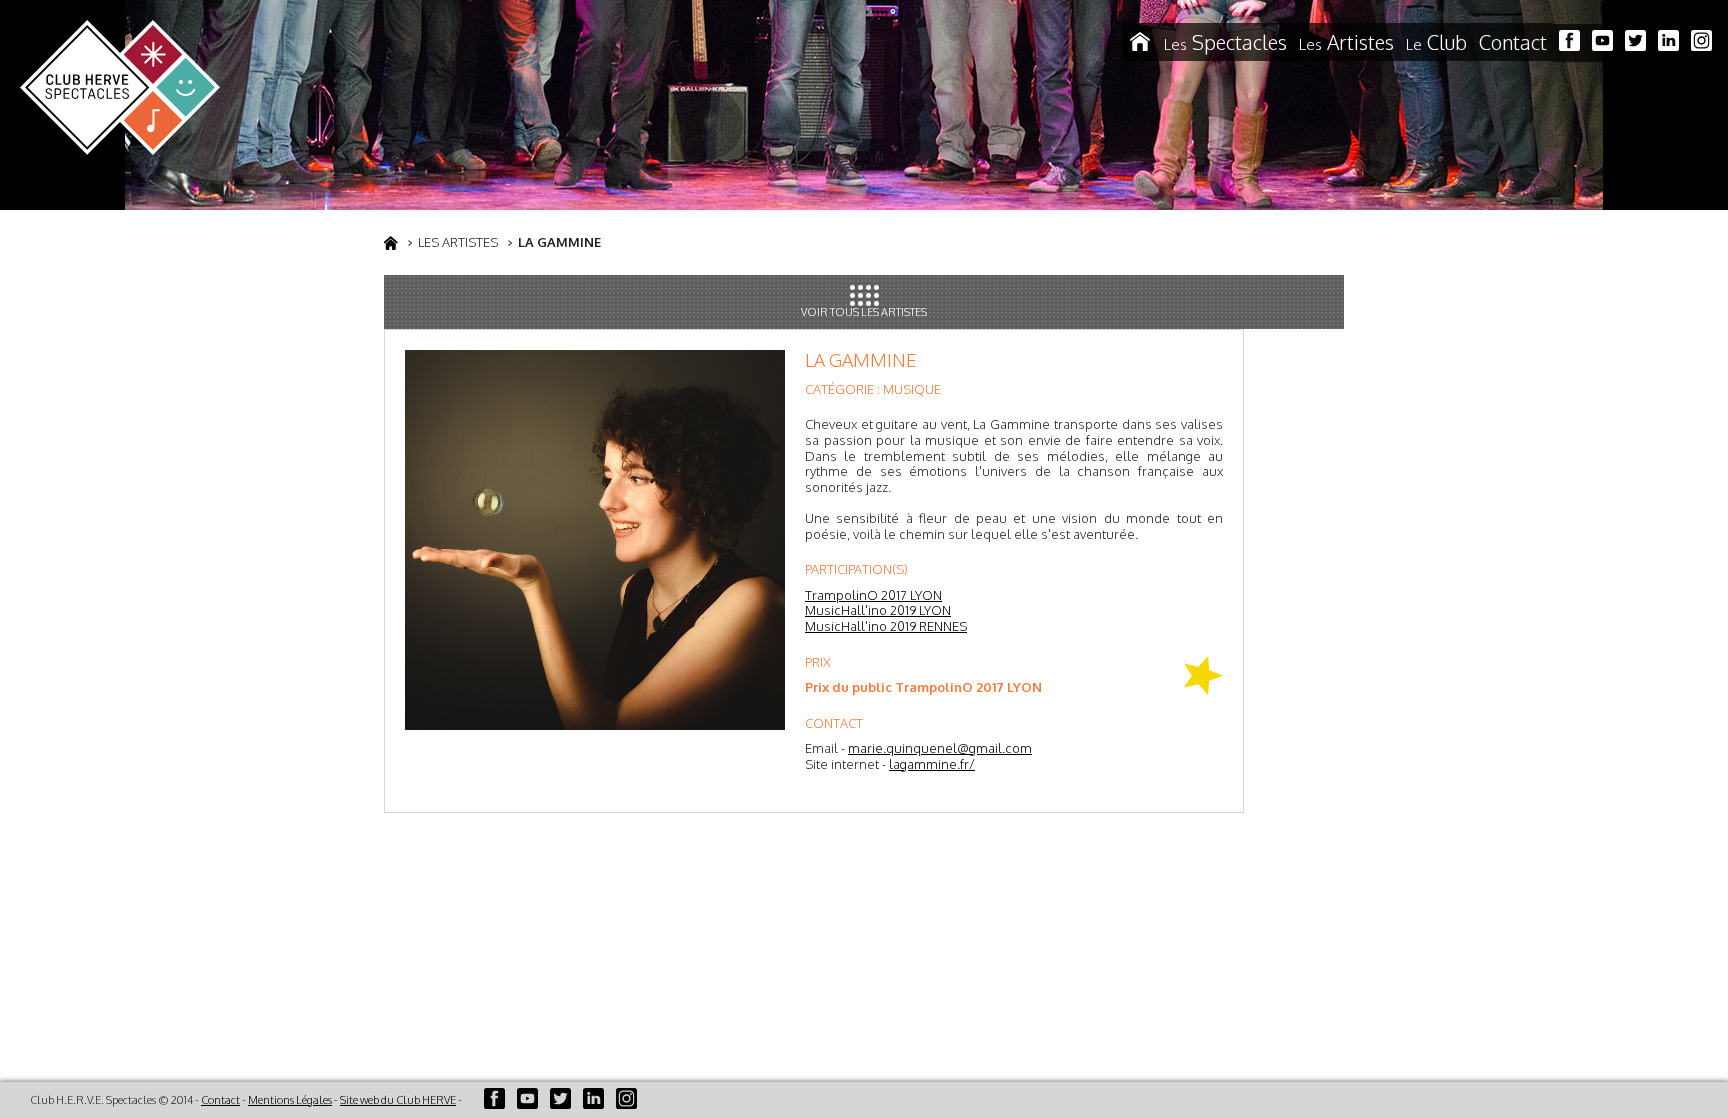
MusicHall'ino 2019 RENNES (886, 626)
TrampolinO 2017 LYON (873, 595)
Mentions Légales (290, 1100)
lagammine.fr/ (932, 764)
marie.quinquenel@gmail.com (940, 748)
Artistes (1346, 42)
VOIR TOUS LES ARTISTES (864, 312)
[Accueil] (1140, 42)
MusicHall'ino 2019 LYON (878, 610)
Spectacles (1225, 42)
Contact (1513, 42)
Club (1436, 42)
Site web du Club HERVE (398, 1100)
